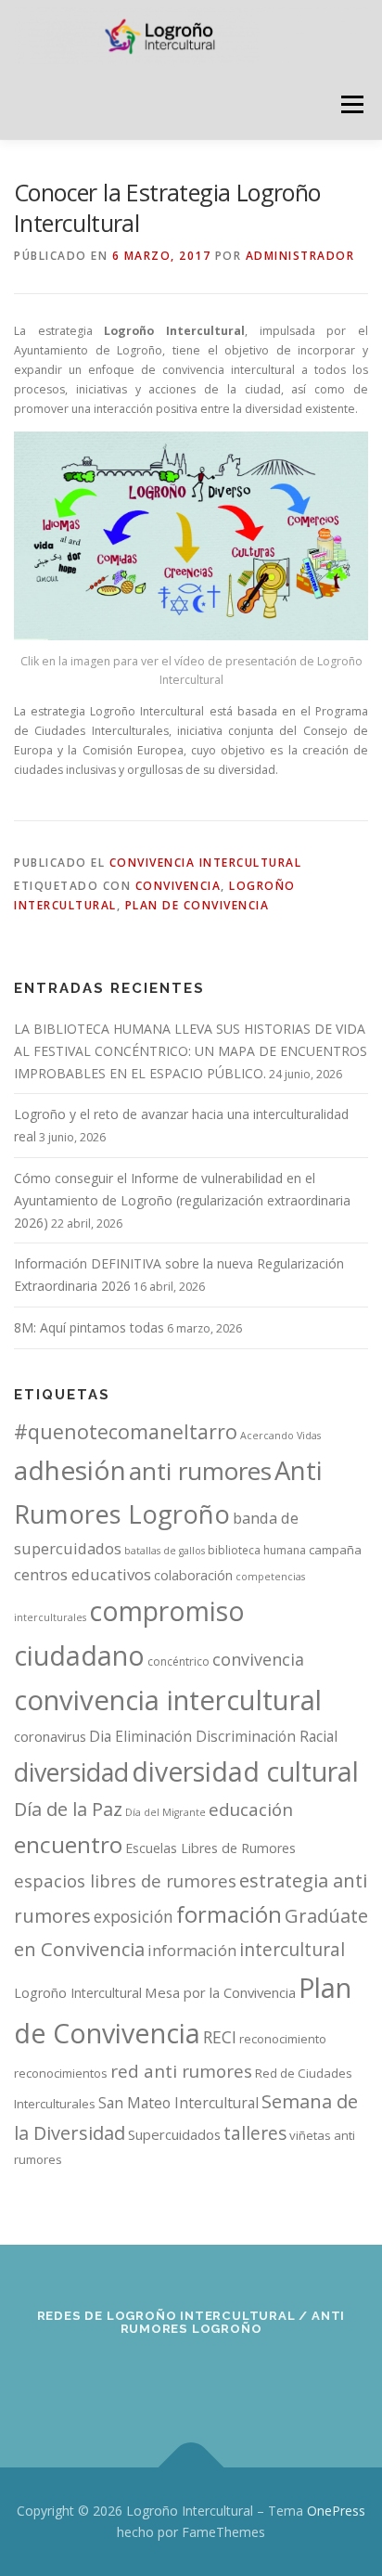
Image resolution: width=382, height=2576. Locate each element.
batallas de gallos (165, 1551)
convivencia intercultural (168, 1700)
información (192, 1951)
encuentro (68, 1844)
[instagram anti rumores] (282, 2379)
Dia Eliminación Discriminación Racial (213, 1736)
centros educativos (83, 1574)
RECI (220, 2037)
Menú (351, 104)
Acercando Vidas (280, 1436)
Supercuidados (174, 2134)
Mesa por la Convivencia (220, 1992)
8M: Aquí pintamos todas (89, 1327)
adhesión (70, 1470)
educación (251, 1810)
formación (229, 1914)
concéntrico (178, 1662)
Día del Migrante (166, 1812)
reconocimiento (283, 2039)
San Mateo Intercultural (178, 2103)
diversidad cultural (245, 1771)
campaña (335, 1550)
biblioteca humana (257, 1550)
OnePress (336, 2511)
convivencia (178, 886)
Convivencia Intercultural (206, 863)
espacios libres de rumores (125, 1880)
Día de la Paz (68, 1809)
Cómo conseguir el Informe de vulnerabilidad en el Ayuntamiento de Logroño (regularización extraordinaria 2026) (182, 1200)
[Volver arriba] (191, 2467)
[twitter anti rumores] (237, 2379)
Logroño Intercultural (78, 1993)
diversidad (71, 1772)
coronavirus (50, 1736)
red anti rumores (181, 2071)
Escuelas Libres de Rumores (210, 1848)
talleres (255, 2133)
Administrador (300, 256)
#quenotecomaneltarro (126, 1431)
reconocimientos (61, 2073)
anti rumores (200, 1471)
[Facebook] (101, 2379)
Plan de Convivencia (197, 905)
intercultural (292, 1949)
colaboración (193, 1575)
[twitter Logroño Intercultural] (146, 2379)
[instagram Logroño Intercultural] (191, 2379)
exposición (134, 1916)
